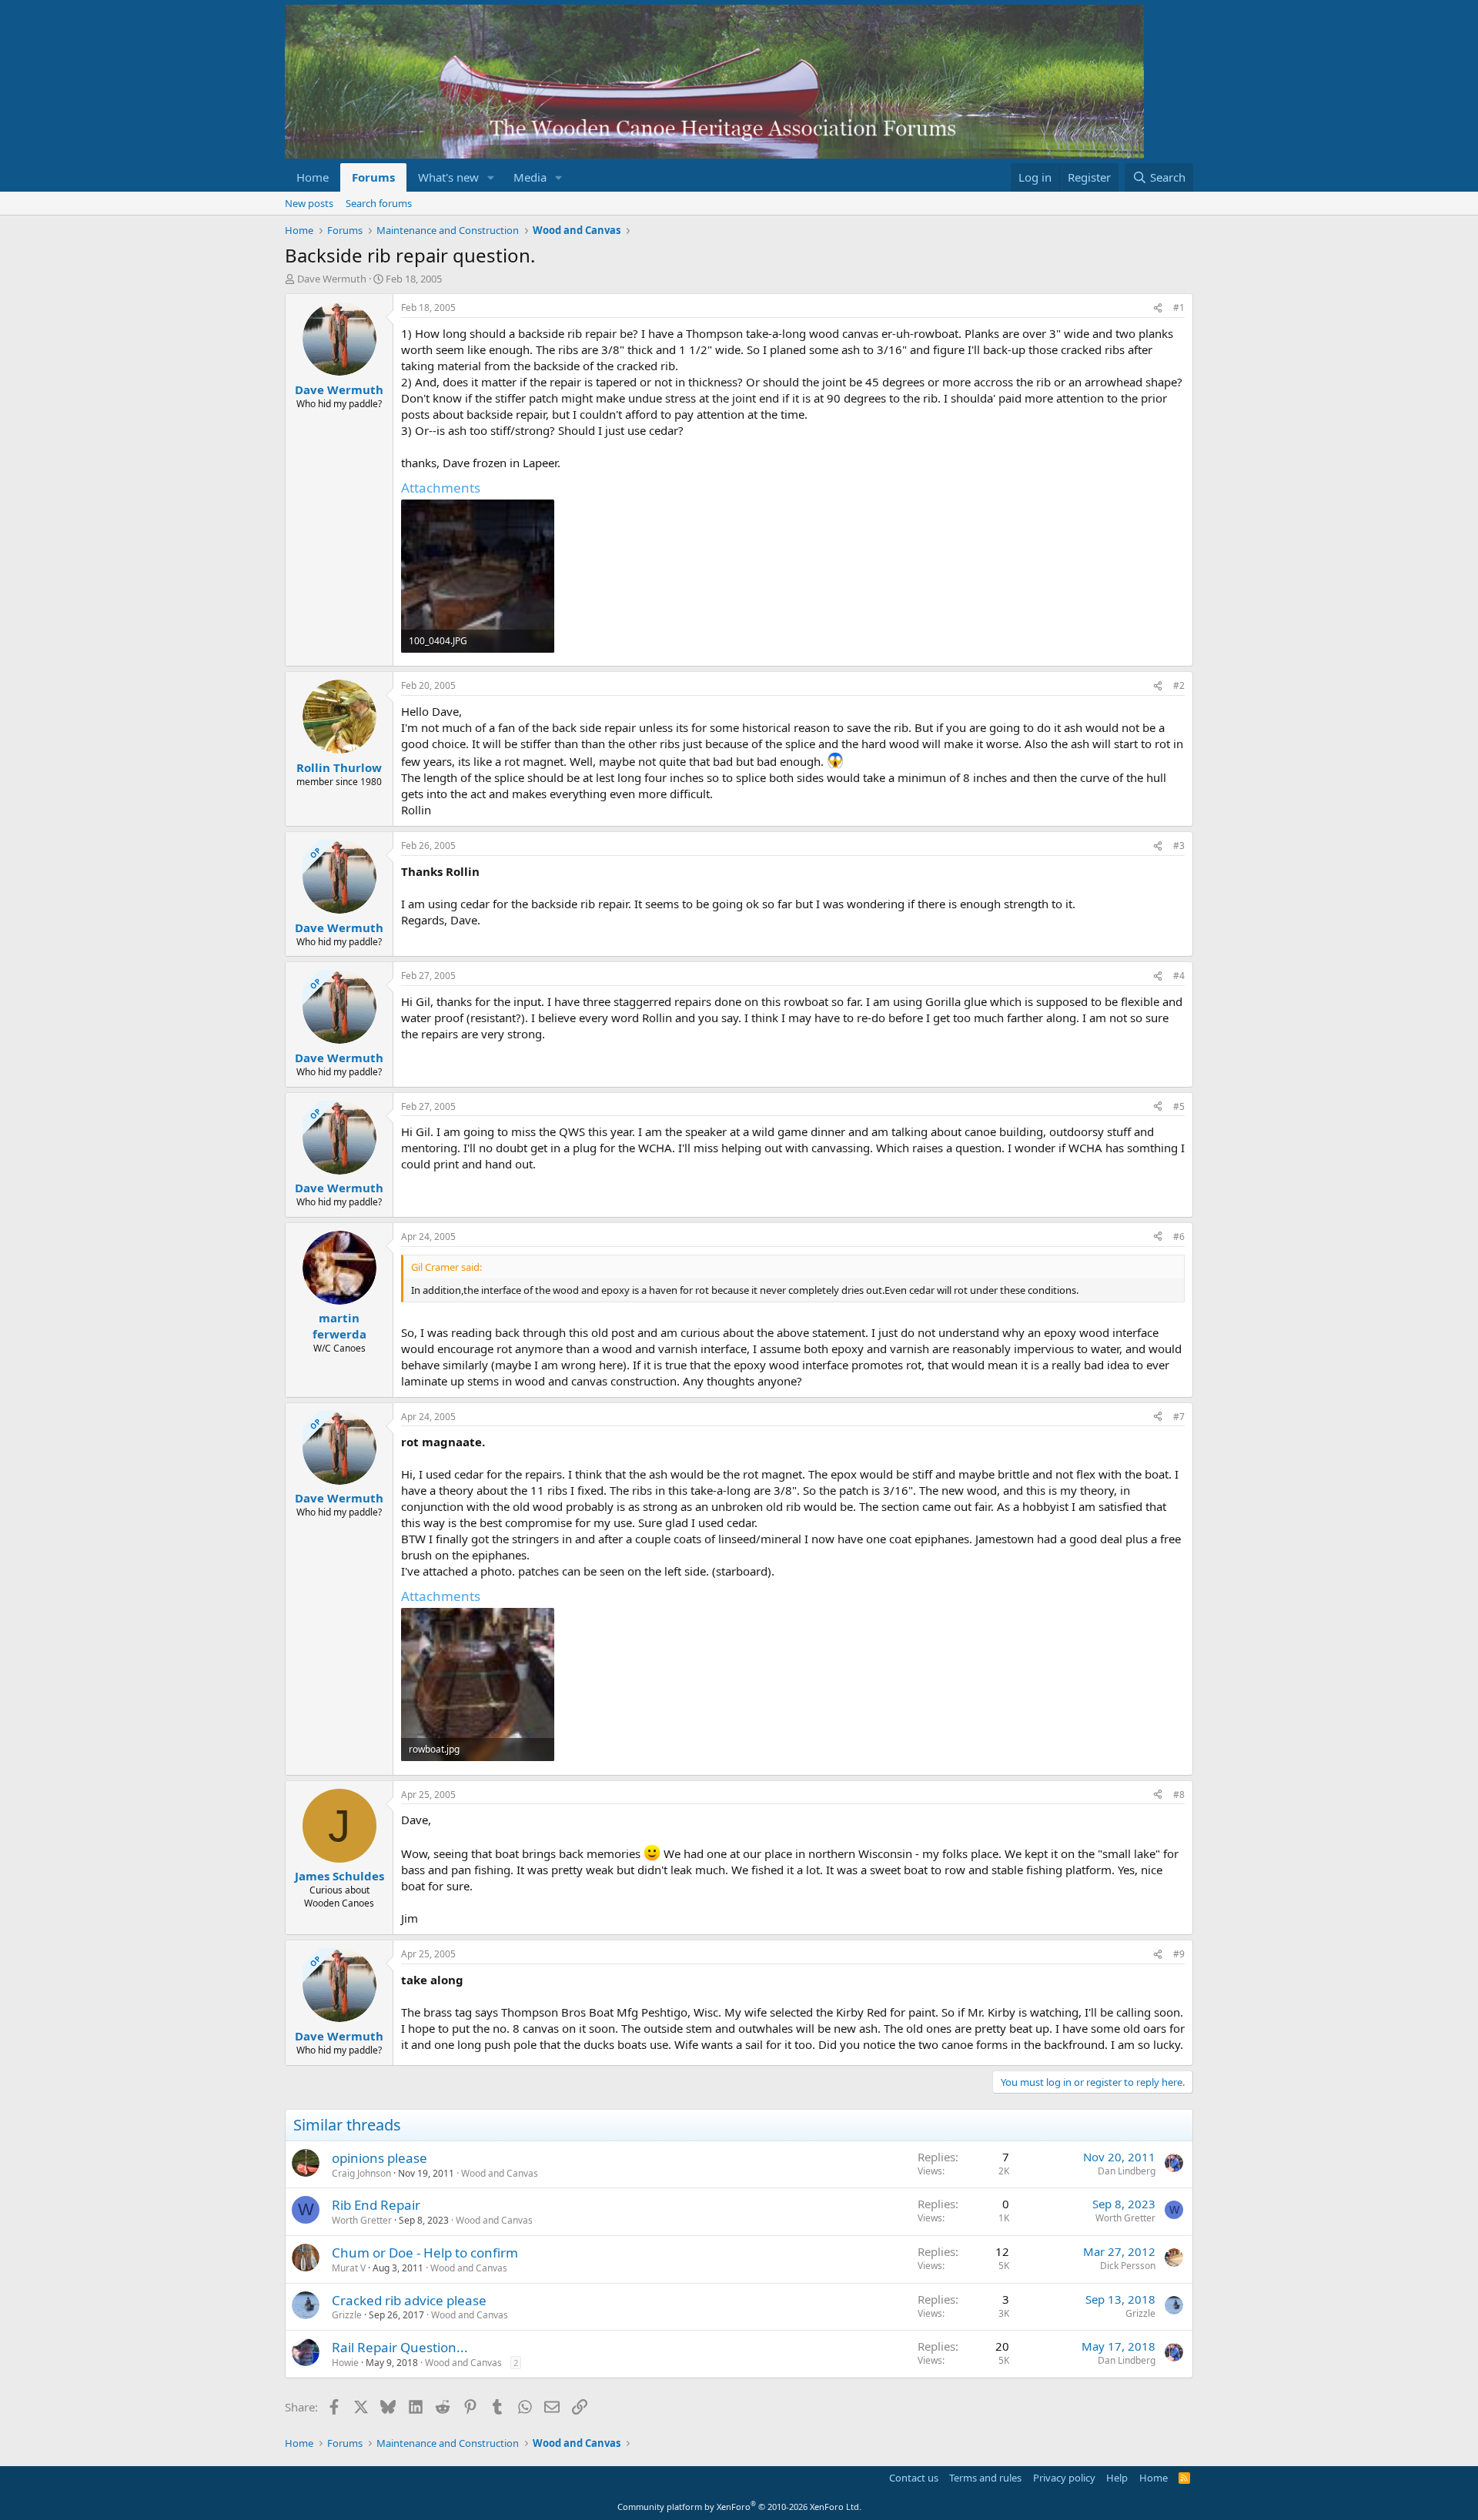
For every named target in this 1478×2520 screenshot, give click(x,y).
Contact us (914, 2478)
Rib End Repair (376, 2205)
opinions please (380, 2158)
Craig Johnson (361, 2173)
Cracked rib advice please (409, 2300)
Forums (373, 177)
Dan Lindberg (1127, 2171)
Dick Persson (1128, 2266)
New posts (309, 203)
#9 (1179, 1954)
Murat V (349, 2268)
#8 (1179, 1795)
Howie (345, 2363)
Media (530, 177)
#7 (1179, 1417)
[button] (491, 177)
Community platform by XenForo (739, 2507)
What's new (448, 177)
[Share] (1158, 308)
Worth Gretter (362, 2220)
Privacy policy (1064, 2478)
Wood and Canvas (500, 2173)
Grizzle (347, 2315)
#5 (1179, 1106)
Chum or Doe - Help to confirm (425, 2253)
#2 (1179, 685)
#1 (1179, 307)
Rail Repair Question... (400, 2347)
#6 (1179, 1237)
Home (313, 177)
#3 (1179, 846)
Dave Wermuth (332, 279)
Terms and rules (985, 2478)
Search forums (379, 203)
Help (1117, 2478)
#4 (1179, 976)
